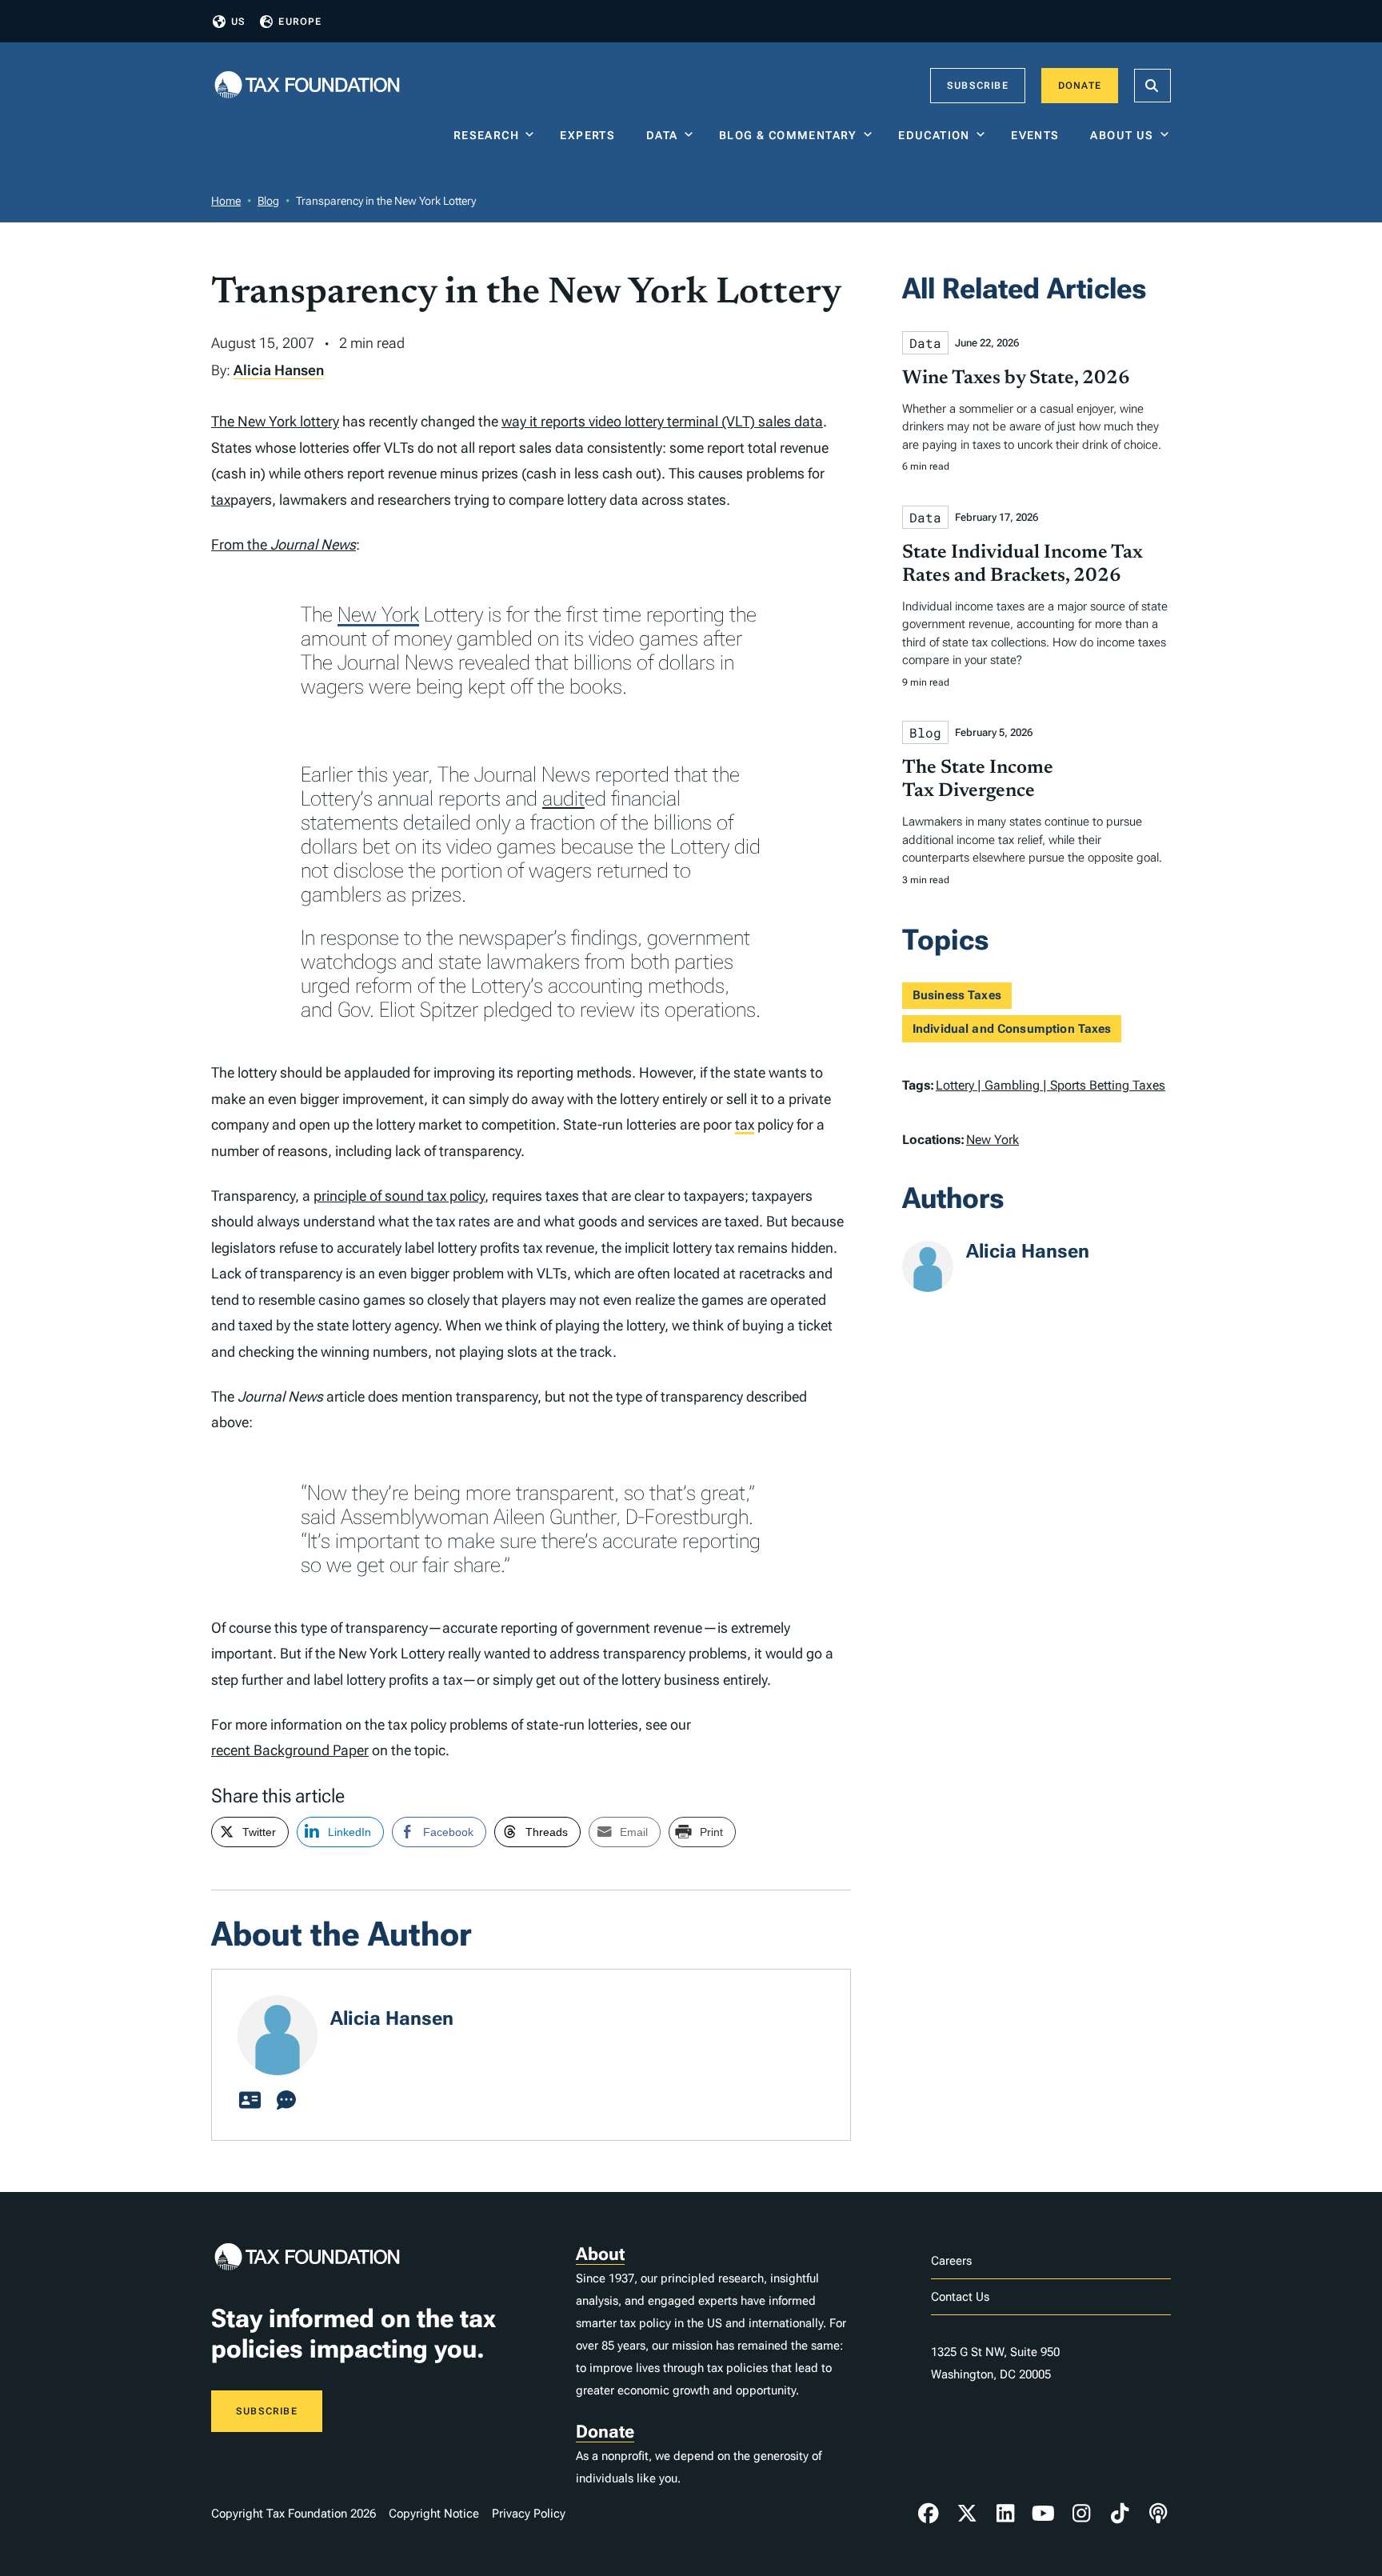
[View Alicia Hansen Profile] (250, 2101)
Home (226, 201)
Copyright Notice (434, 2514)
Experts (591, 135)
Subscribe (978, 86)
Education (934, 135)
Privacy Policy (529, 2514)
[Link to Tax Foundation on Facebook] (929, 2514)
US (238, 22)
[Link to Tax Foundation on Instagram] (1081, 2514)
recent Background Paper (290, 1750)
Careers (951, 2261)
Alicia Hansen (279, 370)
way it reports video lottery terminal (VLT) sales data (662, 421)
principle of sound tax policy (399, 1196)
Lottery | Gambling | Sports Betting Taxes (1050, 1085)
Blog (268, 201)
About (600, 2254)
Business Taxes (957, 995)
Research (486, 135)
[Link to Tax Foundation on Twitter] (967, 2514)
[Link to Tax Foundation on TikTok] (1120, 2514)
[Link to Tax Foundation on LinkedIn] (1005, 2514)
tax (221, 500)
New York (378, 614)
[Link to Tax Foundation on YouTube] (1044, 2514)
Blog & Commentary (788, 135)
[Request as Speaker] (286, 2101)
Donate (1080, 86)
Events (1038, 135)
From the (284, 544)
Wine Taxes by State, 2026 (1016, 378)
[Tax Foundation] (307, 86)
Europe (300, 22)
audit (563, 798)
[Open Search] (1152, 86)
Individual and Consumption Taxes (1012, 1029)
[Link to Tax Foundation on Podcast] (1158, 2514)
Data (662, 135)
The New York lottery (275, 421)
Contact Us (960, 2297)
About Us (1122, 135)
